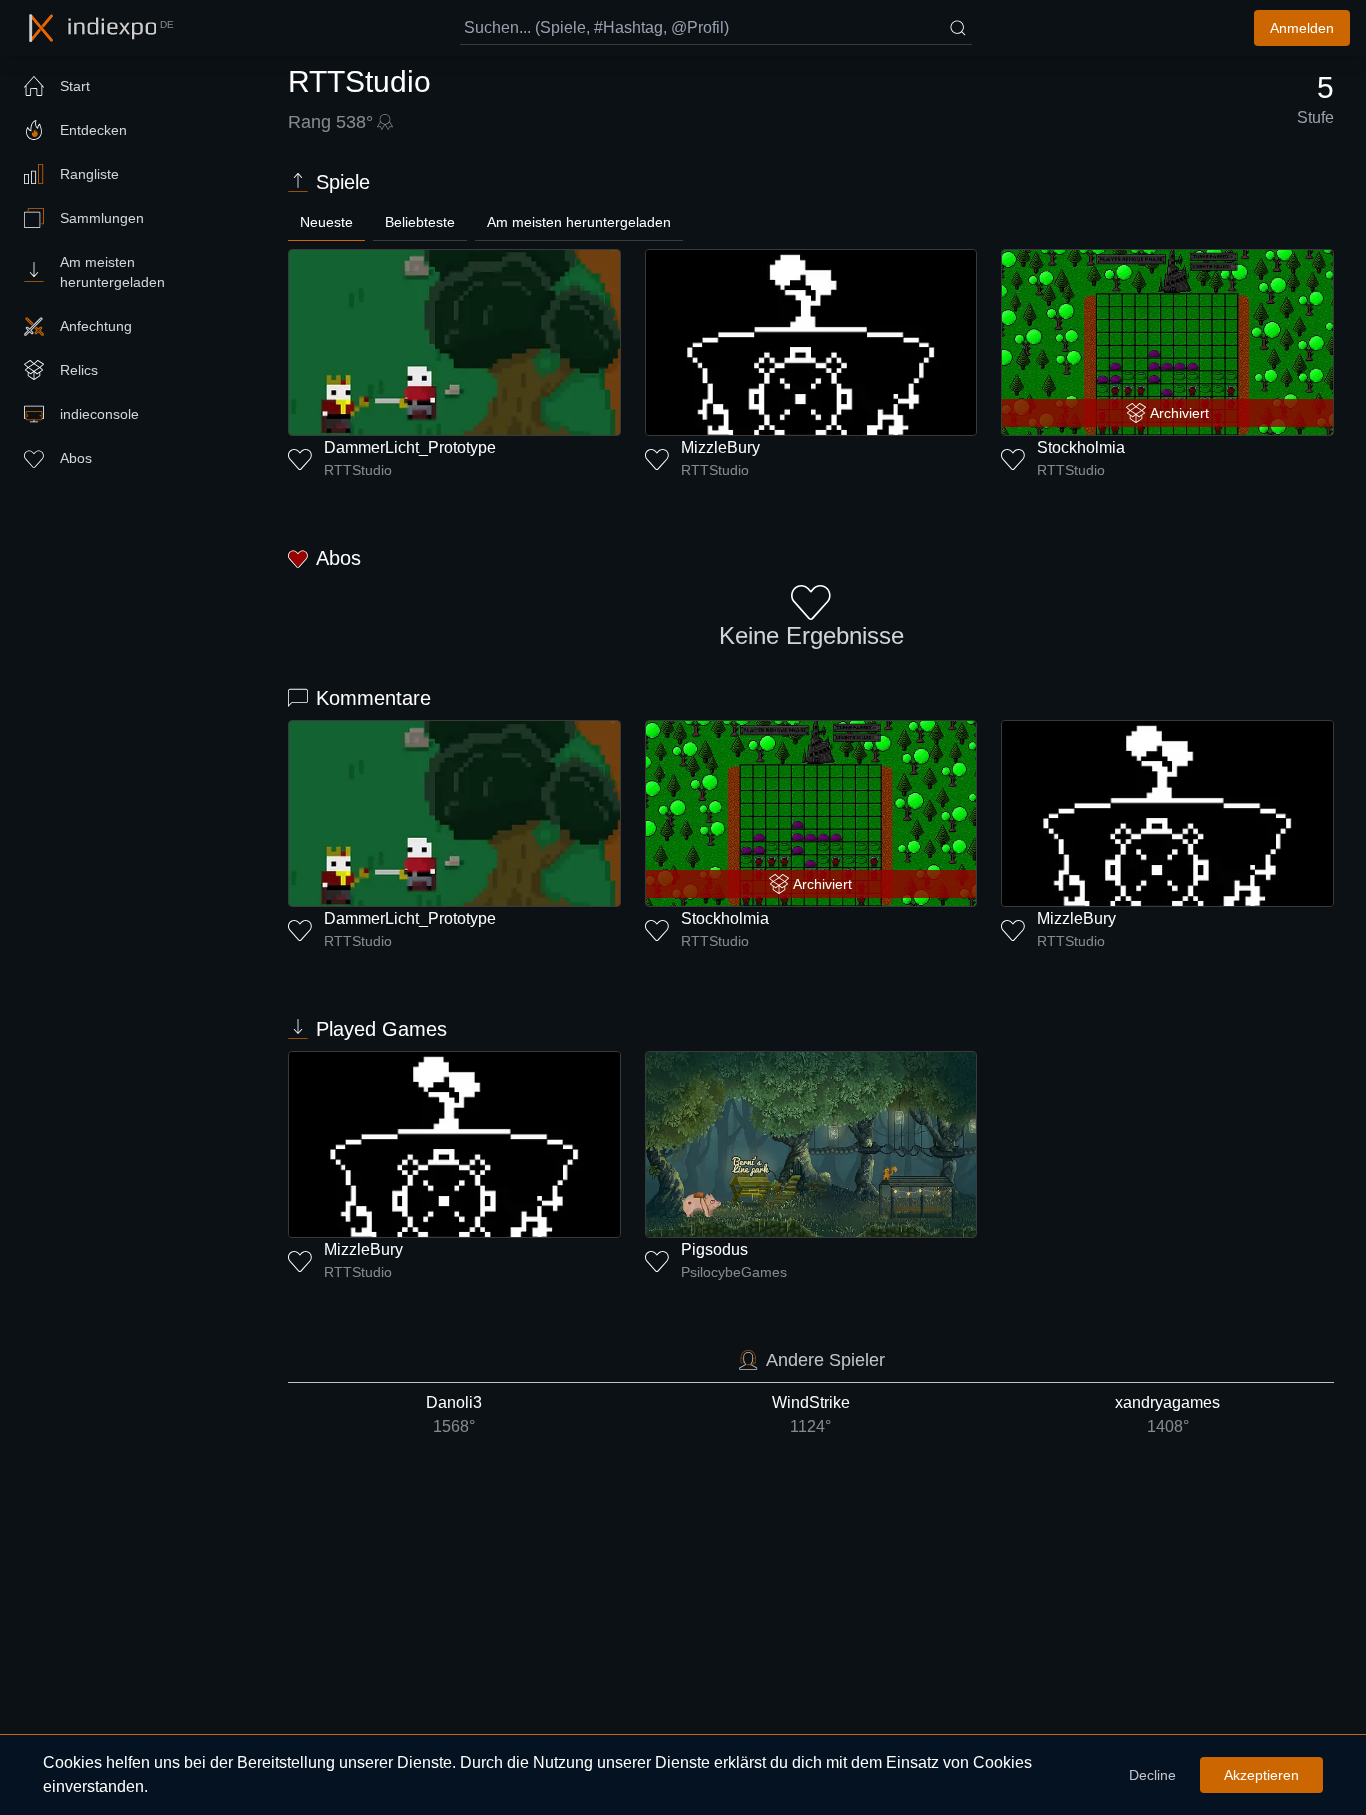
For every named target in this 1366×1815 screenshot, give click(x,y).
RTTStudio (358, 470)
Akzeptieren (1261, 1775)
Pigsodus (714, 1249)
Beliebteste (420, 222)
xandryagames (1167, 1414)
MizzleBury (720, 447)
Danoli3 (454, 1414)
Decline (1152, 1775)
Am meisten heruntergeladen (579, 222)
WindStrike (811, 1414)
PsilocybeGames (734, 1272)
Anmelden (1302, 28)
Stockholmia (1081, 447)
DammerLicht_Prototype (410, 447)
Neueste (326, 222)
